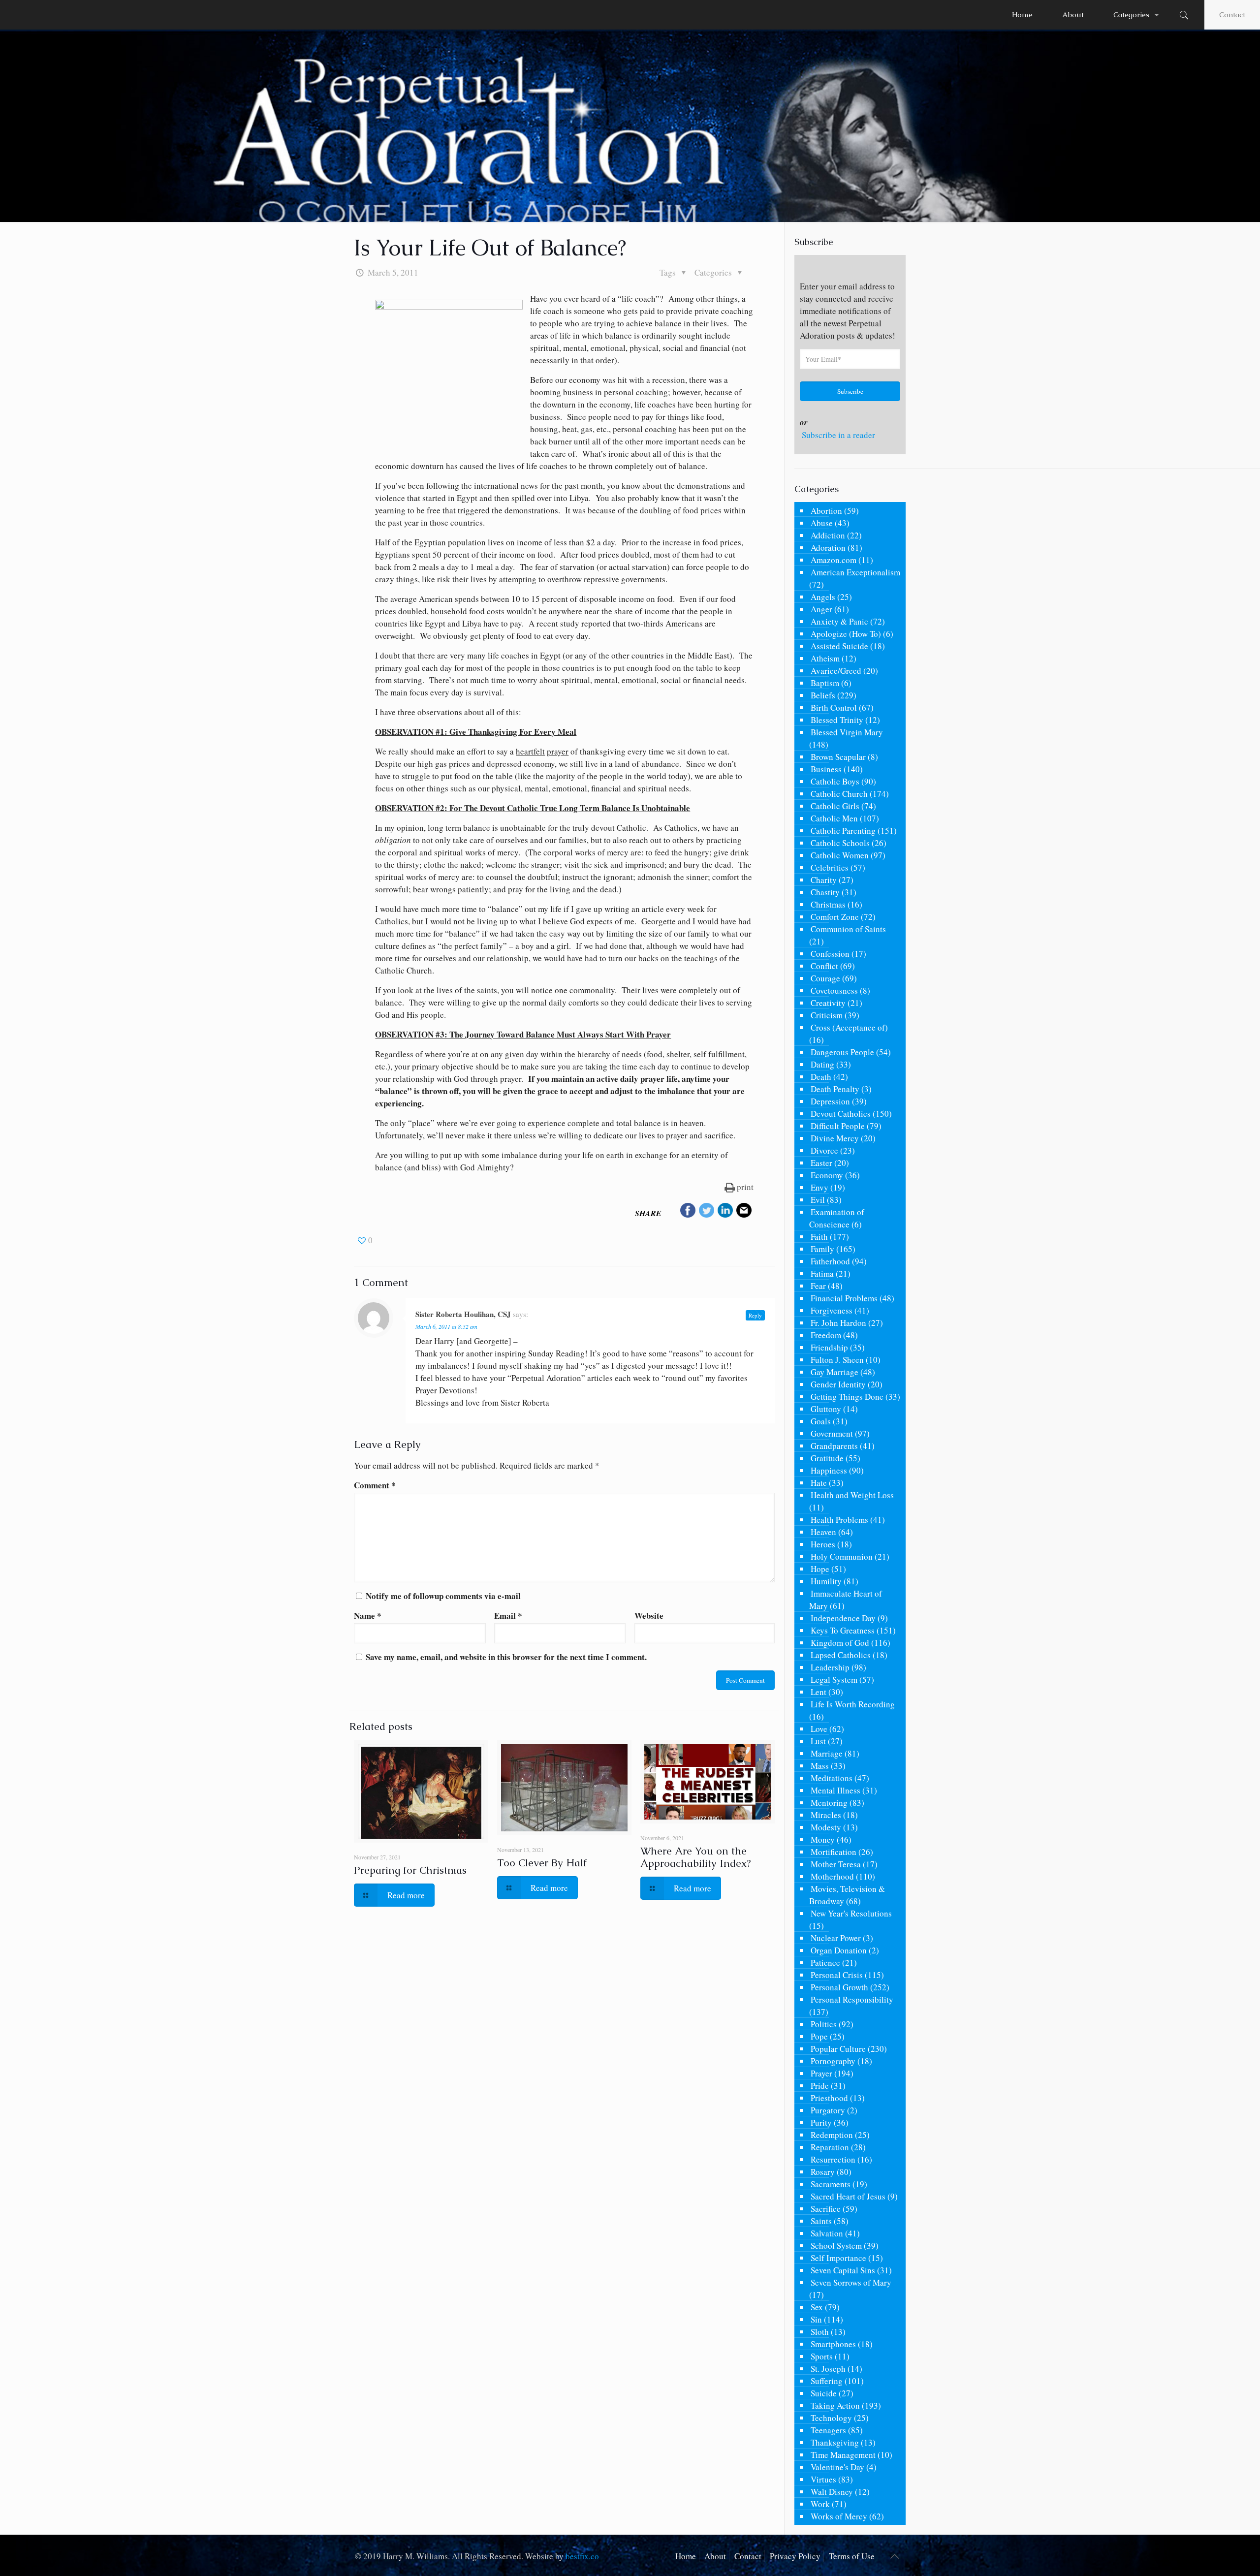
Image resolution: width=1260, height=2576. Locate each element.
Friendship (829, 1347)
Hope (820, 1569)
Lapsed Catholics (841, 1655)
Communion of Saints (848, 929)
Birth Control (834, 707)
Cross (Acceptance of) (849, 1027)
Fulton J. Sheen (837, 1360)
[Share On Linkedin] (725, 1212)
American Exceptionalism (855, 572)
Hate (819, 1483)
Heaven (823, 1532)
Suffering (827, 2381)
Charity (824, 880)
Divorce (824, 1150)
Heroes (823, 1544)
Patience (825, 1963)
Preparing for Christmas (410, 1870)
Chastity (825, 892)
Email (508, 1616)
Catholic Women (840, 855)
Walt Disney (832, 2492)
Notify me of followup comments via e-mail (443, 1596)
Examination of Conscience (837, 1218)
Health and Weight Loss (852, 1495)
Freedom (826, 1335)
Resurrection (833, 2159)
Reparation (830, 2147)
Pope (819, 2036)
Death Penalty (835, 1089)
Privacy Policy (795, 2556)
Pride (820, 2086)
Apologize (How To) (846, 634)
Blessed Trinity (837, 720)
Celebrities (830, 867)
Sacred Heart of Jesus (848, 2196)
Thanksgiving (835, 2442)
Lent (819, 1692)
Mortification (834, 1852)
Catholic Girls (835, 806)
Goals (821, 1421)
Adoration (828, 548)
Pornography (833, 2061)
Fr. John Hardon (838, 1323)
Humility (826, 1581)
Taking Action (835, 2405)
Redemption (832, 2135)
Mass (820, 1766)
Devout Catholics (841, 1114)
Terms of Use (852, 2556)
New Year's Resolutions (851, 1913)
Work (820, 2504)
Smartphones (833, 2344)
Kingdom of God (840, 1643)
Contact (1232, 15)
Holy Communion (842, 1556)
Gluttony (826, 1409)
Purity (821, 2122)
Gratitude (827, 1458)
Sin (816, 2319)
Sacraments (831, 2184)
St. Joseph (828, 2369)
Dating (822, 1064)
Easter (821, 1163)
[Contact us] (744, 1212)
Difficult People (838, 1126)
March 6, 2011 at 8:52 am (446, 1326)
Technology (831, 2418)
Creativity (828, 1003)
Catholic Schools (840, 843)
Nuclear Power (836, 1938)
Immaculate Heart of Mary (846, 1600)
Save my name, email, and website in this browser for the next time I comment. (506, 1657)
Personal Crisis (837, 1975)
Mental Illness (835, 1790)
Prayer (821, 2073)
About (715, 2556)
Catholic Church (839, 794)
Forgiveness (832, 1310)
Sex (817, 2307)
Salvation (827, 2233)
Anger (821, 609)
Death (821, 1077)
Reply (755, 1315)
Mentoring (829, 1803)
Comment (375, 1485)
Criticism (827, 1015)
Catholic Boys (835, 781)
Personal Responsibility (852, 1999)
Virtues (823, 2479)
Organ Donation (839, 1950)
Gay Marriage (835, 1372)
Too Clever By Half (542, 1863)
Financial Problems (844, 1298)
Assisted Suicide (839, 646)
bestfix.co (582, 2556)
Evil (818, 1200)
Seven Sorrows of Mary (851, 2282)
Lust (818, 1741)
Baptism (825, 683)
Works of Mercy (839, 2516)
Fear (818, 1286)
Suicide (824, 2393)
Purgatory (828, 2110)
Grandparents (834, 1446)
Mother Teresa (836, 1864)
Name (368, 1616)
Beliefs (823, 695)
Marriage (827, 1753)
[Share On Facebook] (688, 1212)
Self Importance (838, 2258)
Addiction (828, 535)
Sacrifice (826, 2209)
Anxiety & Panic (839, 621)
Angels (823, 597)
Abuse (822, 523)
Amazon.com (834, 560)
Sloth (820, 2332)
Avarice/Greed (836, 671)
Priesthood (829, 2098)
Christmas (828, 904)
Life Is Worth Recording (853, 1704)
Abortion (826, 511)
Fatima (822, 1273)
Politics (824, 2024)
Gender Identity (838, 1384)
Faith (819, 1237)
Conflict (824, 966)
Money (823, 1839)
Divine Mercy (835, 1138)
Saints (821, 2221)
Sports (822, 2356)
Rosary (823, 2172)
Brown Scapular (838, 757)
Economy (827, 1175)
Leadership (830, 1667)
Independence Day (843, 1618)
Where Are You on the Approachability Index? (695, 1857)
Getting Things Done (847, 1397)
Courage (825, 978)
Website (649, 1616)
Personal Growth (839, 1987)
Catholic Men (834, 818)
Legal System (834, 1680)
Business (826, 769)
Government (832, 1433)
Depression (830, 1101)
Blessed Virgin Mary (847, 732)
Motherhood (832, 1876)
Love (819, 1729)
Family (822, 1249)
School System (836, 2246)
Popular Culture (838, 2049)
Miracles (826, 1815)
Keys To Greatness (843, 1630)
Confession (830, 954)
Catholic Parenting (843, 831)
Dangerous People (842, 1052)
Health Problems (839, 1520)
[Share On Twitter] (707, 1212)
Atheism (825, 658)
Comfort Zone (835, 917)
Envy (819, 1187)
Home (686, 2556)
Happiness (829, 1470)
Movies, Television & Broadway (847, 1895)
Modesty (826, 1827)
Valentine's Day (837, 2467)
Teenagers (828, 2430)
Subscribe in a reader (838, 435)
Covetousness (834, 990)
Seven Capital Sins (843, 2270)
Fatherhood (830, 1261)
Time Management (843, 2455)
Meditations (832, 1778)
